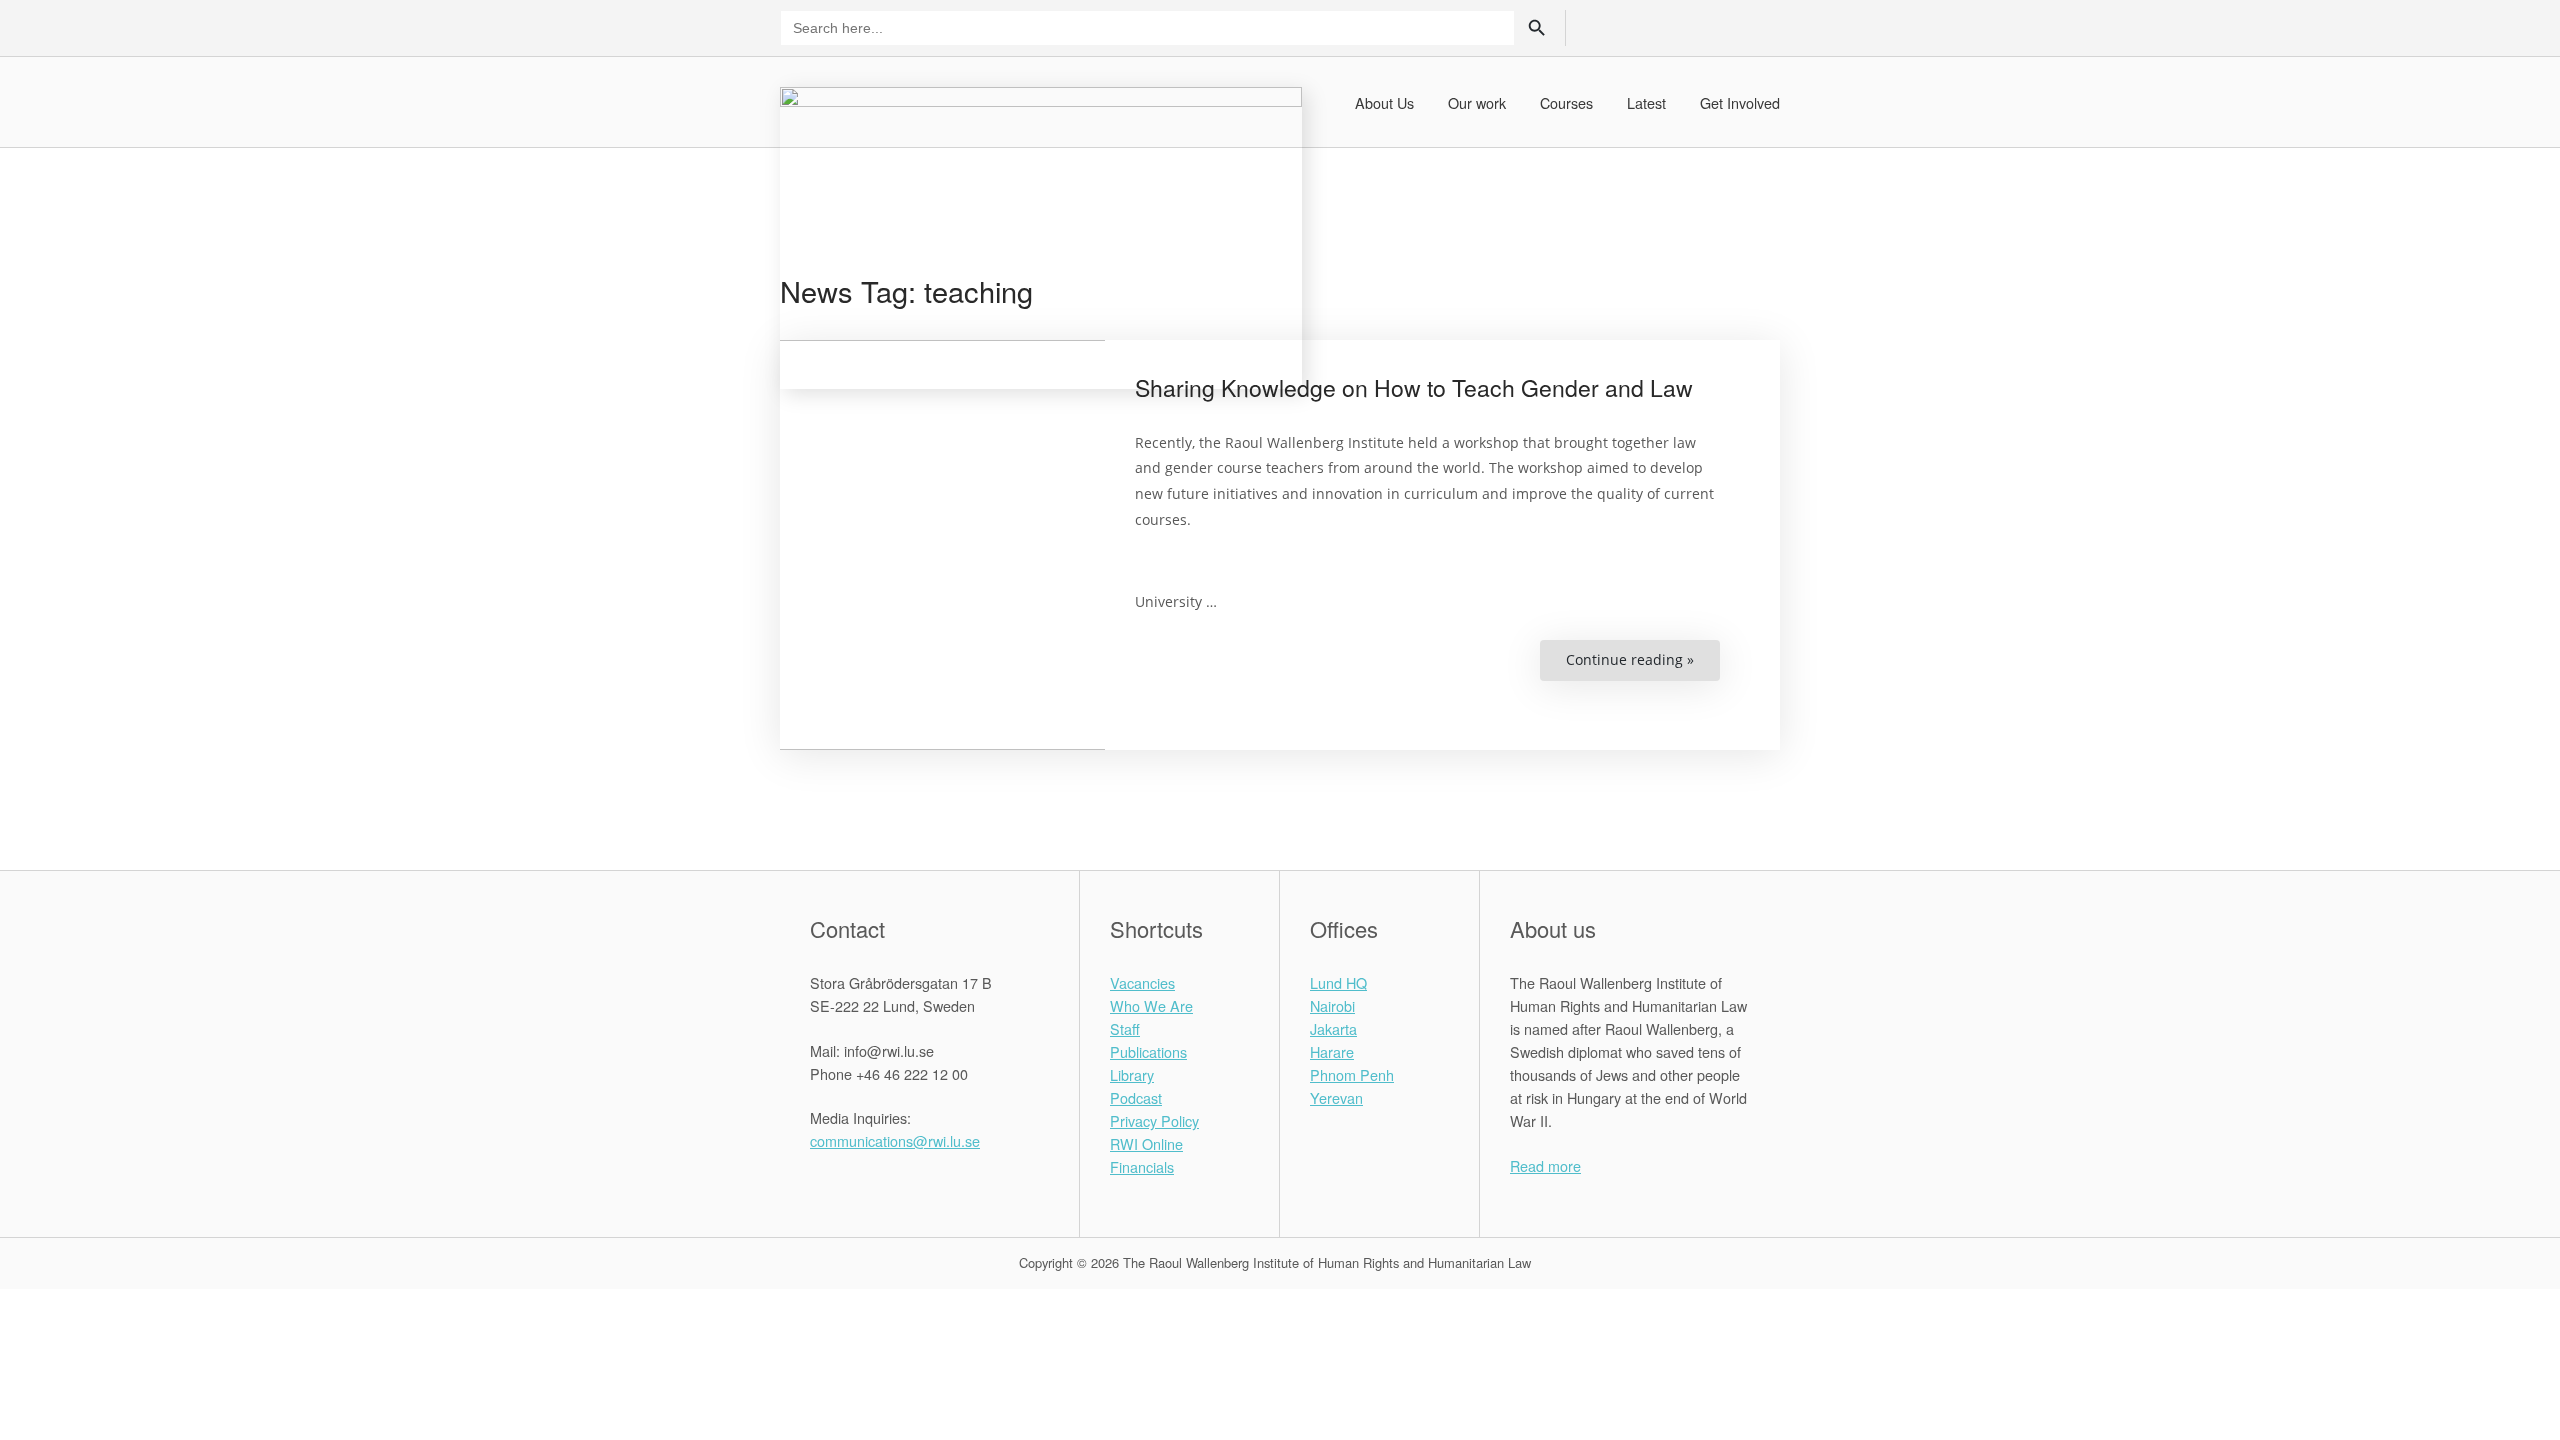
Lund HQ (1338, 982)
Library (1132, 1074)
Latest (1646, 102)
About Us (1384, 102)
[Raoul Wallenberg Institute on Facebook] (820, 1185)
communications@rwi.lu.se (895, 1140)
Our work (1477, 102)
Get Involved (1740, 102)
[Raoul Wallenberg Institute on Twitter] (845, 1185)
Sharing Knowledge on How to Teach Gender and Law (1414, 387)
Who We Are (1151, 1005)
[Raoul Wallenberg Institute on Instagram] (870, 1185)
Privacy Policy (1154, 1120)
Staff (1125, 1028)
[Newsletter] (1729, 26)
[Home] (1041, 235)
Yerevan (1336, 1097)
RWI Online (1146, 1143)
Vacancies (1142, 982)
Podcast (1136, 1097)
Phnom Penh (1352, 1074)
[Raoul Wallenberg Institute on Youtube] (920, 1185)
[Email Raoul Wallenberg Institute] (895, 1185)
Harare (1332, 1051)
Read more (1545, 1165)
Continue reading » (1643, 665)
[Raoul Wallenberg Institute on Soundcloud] (945, 1185)
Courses (1566, 102)
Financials (1142, 1166)
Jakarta (1333, 1028)
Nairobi (1332, 1005)
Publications (1148, 1051)
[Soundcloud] (1763, 26)
